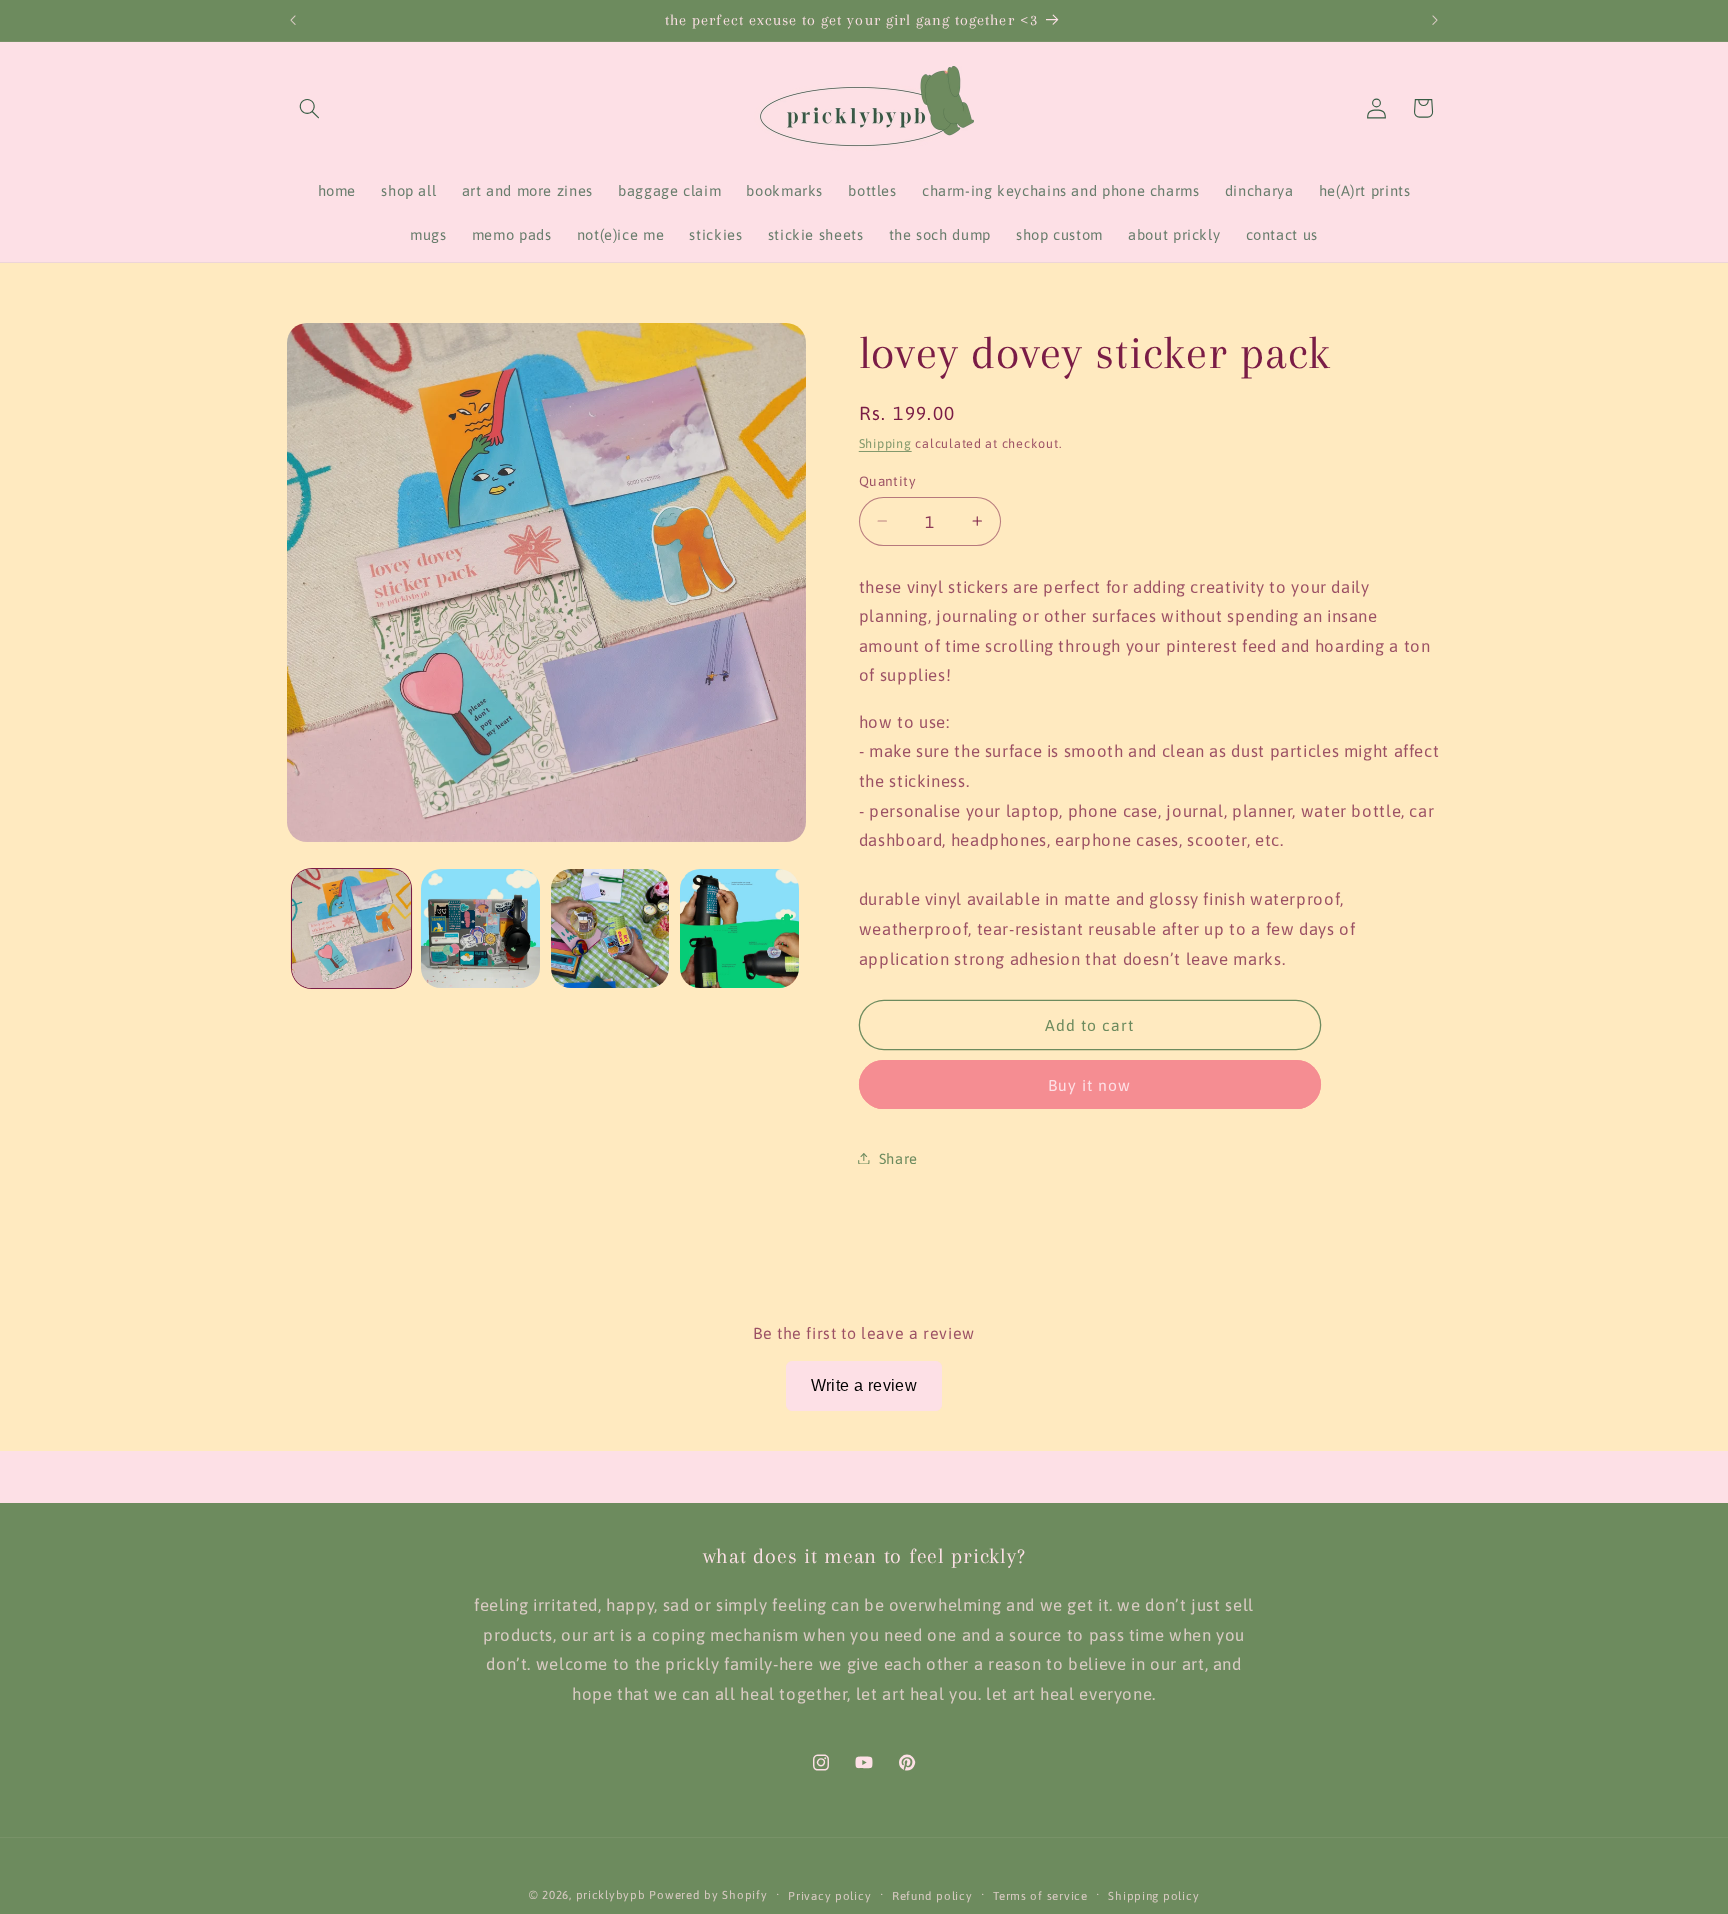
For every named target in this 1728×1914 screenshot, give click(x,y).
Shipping (885, 442)
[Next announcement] (1435, 20)
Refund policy (932, 1895)
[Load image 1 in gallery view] (351, 928)
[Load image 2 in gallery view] (480, 928)
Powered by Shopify (708, 1894)
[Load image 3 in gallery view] (610, 928)
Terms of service (1040, 1895)
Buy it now (1090, 1084)
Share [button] (898, 1157)
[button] (310, 108)
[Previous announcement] (293, 20)
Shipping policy (1153, 1895)
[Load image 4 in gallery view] (739, 928)
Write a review (864, 1385)
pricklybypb (611, 1894)
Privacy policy (829, 1895)
